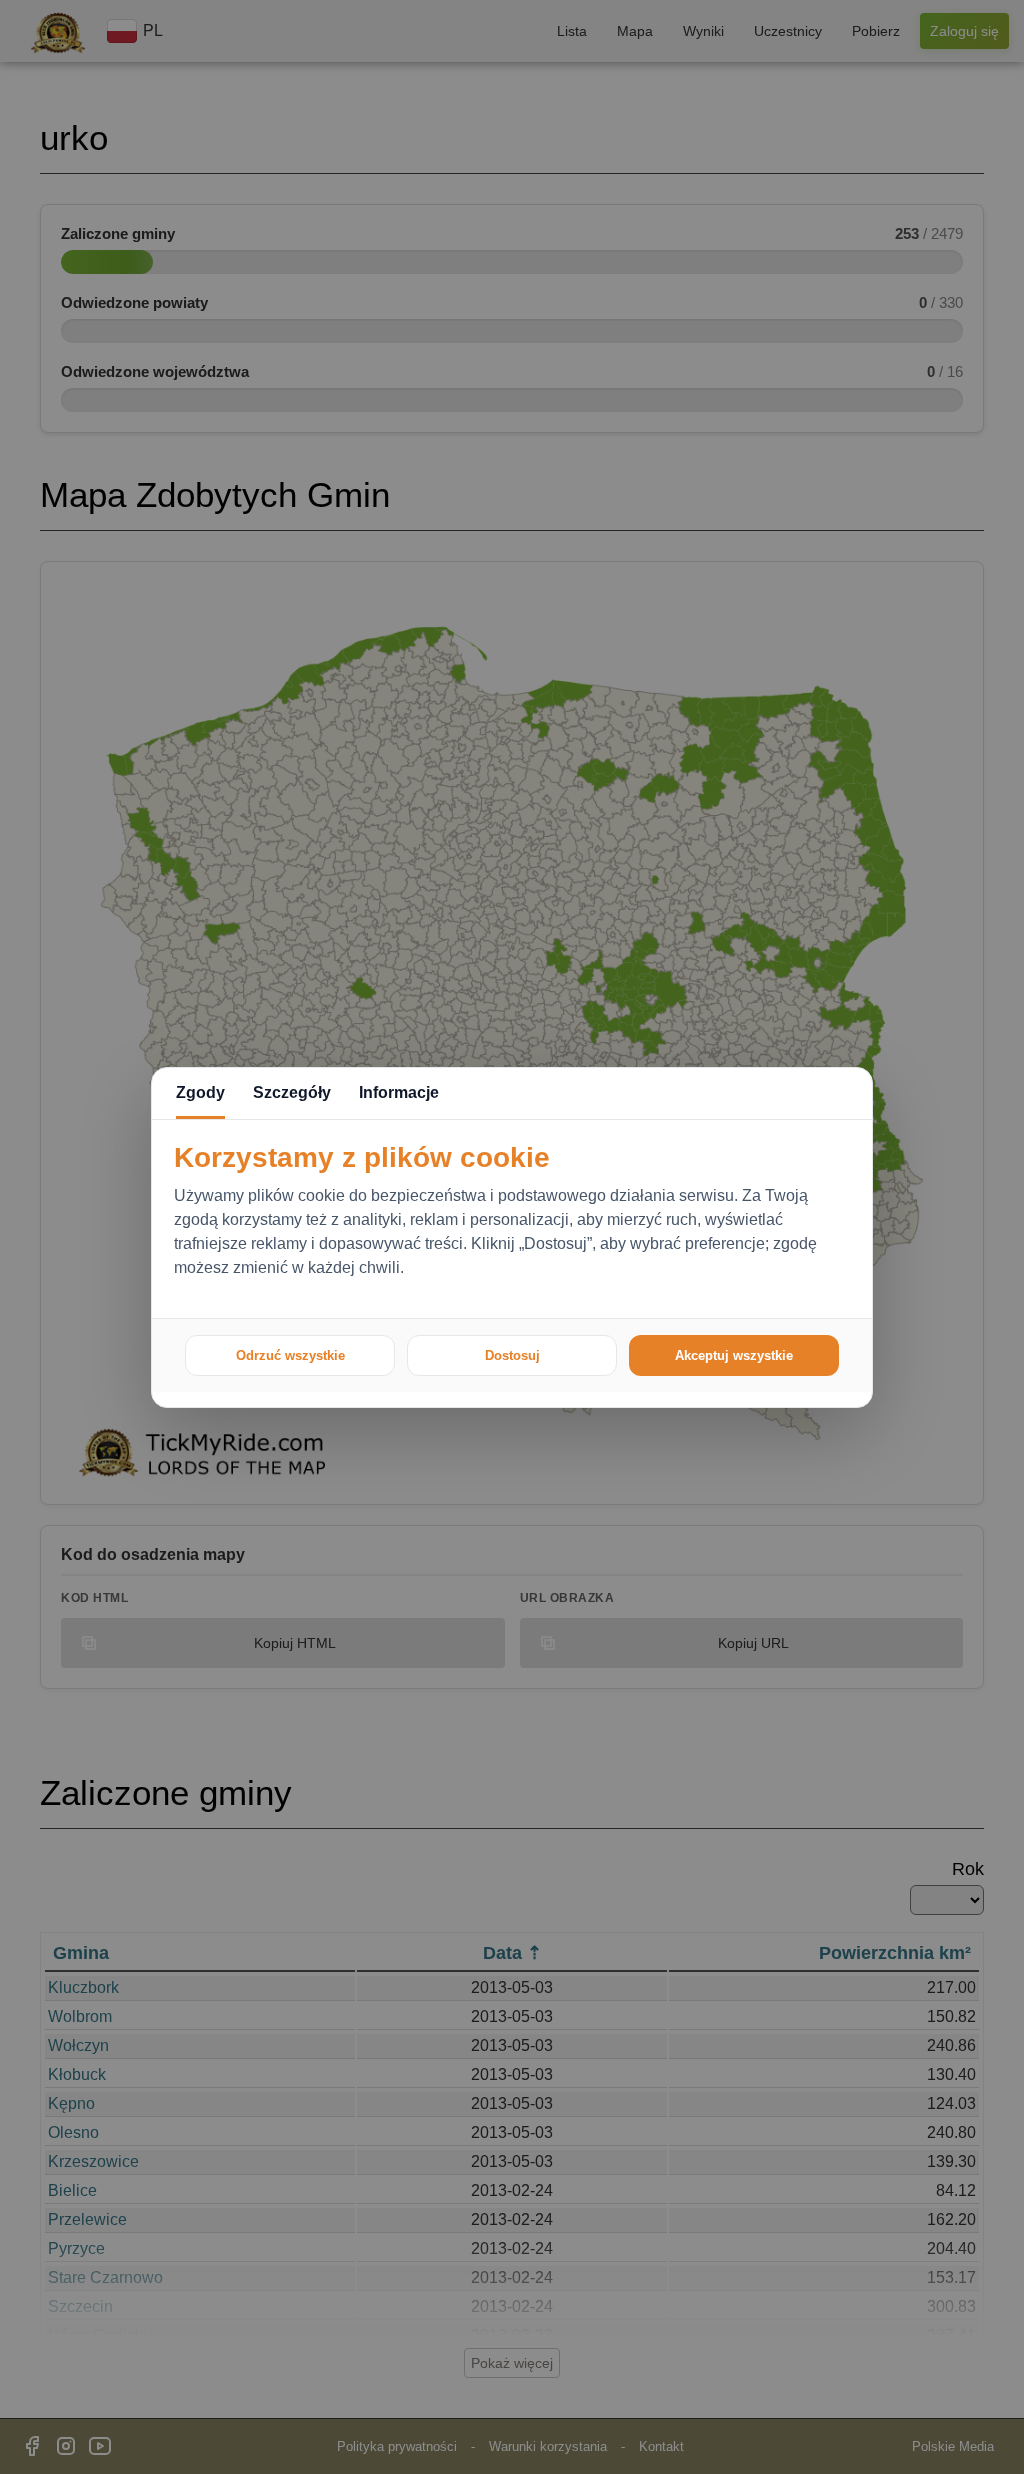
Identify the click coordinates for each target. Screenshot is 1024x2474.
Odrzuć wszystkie (290, 1355)
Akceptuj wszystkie (734, 1355)
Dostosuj (512, 1355)
